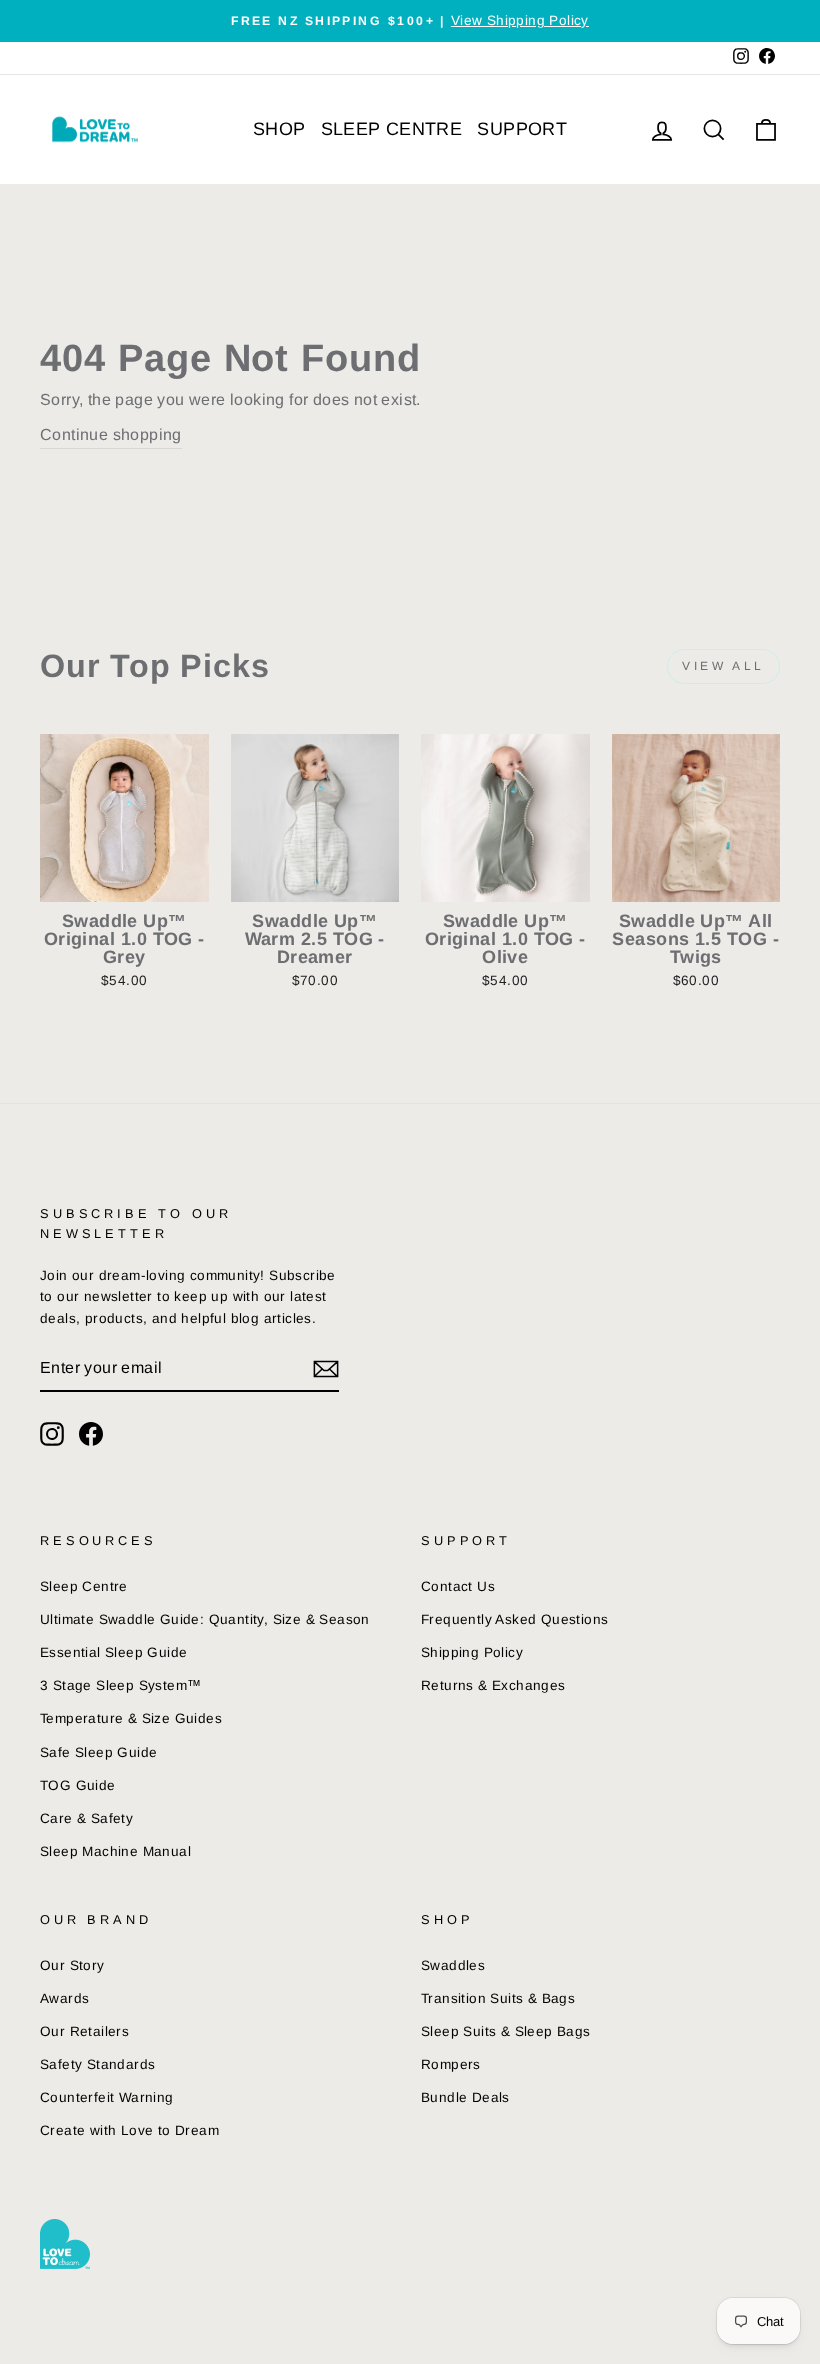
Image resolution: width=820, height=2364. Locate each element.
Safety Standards (97, 2064)
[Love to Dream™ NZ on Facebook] (91, 1434)
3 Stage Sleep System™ (120, 1685)
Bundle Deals (465, 2097)
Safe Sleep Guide (98, 1752)
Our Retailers (84, 2031)
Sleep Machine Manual (115, 1851)
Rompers (451, 2064)
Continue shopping (111, 434)
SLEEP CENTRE (392, 129)
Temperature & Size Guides (131, 1718)
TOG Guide (78, 1785)
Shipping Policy (472, 1652)
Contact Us (458, 1586)
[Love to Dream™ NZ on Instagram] (52, 1434)
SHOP (279, 129)
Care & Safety (86, 1818)
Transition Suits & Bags (498, 1998)
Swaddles (453, 1965)
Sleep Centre (84, 1586)
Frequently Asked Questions (514, 1619)
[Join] (326, 1369)
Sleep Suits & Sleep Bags (506, 2031)
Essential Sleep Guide (113, 1652)
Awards (64, 1998)
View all (723, 666)
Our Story (72, 1965)
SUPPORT (522, 129)
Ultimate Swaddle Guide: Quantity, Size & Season (205, 1619)
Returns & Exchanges (493, 1685)
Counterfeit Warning (107, 2097)
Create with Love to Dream (129, 2130)
